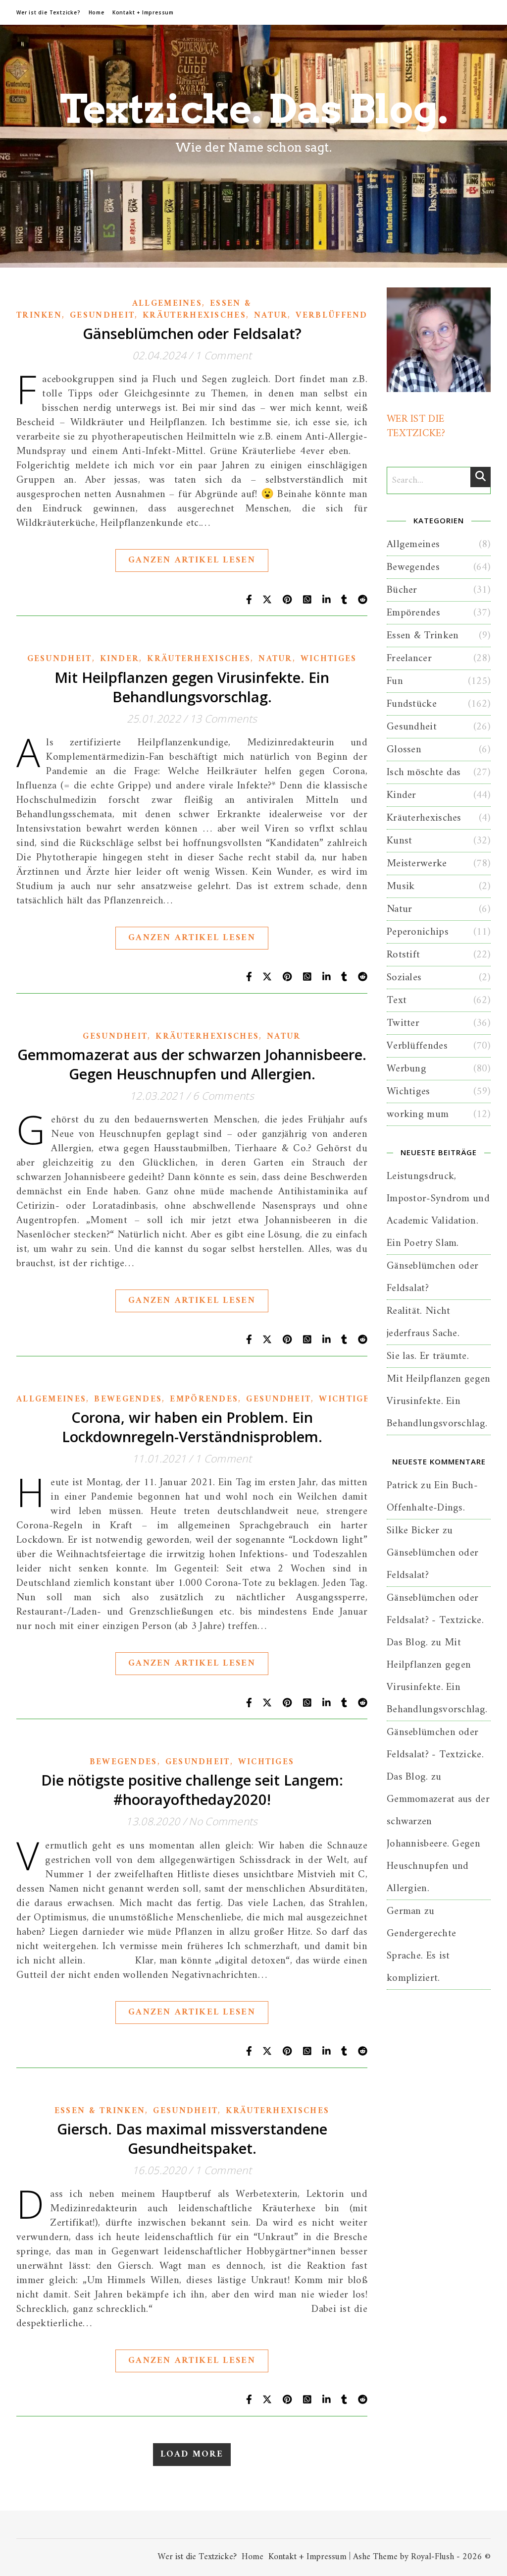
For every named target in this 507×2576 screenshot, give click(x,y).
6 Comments (223, 1096)
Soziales (404, 978)
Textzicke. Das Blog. (254, 109)
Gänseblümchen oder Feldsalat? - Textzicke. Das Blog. (435, 1620)
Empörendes (204, 1400)
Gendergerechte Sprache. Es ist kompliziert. (421, 1956)
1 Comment (223, 355)
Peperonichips (418, 932)
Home (97, 12)
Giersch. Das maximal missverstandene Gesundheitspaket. (192, 2138)
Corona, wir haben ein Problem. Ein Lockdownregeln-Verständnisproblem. (192, 1427)
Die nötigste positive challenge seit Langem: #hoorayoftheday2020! (192, 1790)
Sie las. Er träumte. (428, 1356)
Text (397, 1000)
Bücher (402, 590)
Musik (401, 886)
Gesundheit (102, 316)
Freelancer (409, 658)
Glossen (404, 750)
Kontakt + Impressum (143, 12)
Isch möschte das (424, 772)
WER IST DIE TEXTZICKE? (416, 426)
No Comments (223, 1821)
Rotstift (403, 955)
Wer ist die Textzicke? (49, 12)
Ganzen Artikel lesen (192, 560)
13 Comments (223, 719)
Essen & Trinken (100, 2111)
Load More (192, 2454)
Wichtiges (329, 659)
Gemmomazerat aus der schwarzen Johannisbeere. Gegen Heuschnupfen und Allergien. (192, 1064)
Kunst (400, 841)
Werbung (406, 1069)
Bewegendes (128, 1400)
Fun (395, 681)
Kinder (120, 659)
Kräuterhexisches (194, 316)
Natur (271, 316)
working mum (418, 1114)
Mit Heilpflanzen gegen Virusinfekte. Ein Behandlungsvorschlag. (192, 687)
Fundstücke (412, 704)
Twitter (403, 1023)
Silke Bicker (413, 1531)
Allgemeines (167, 304)
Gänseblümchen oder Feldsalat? (192, 333)
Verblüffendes (337, 316)
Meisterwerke (417, 864)
